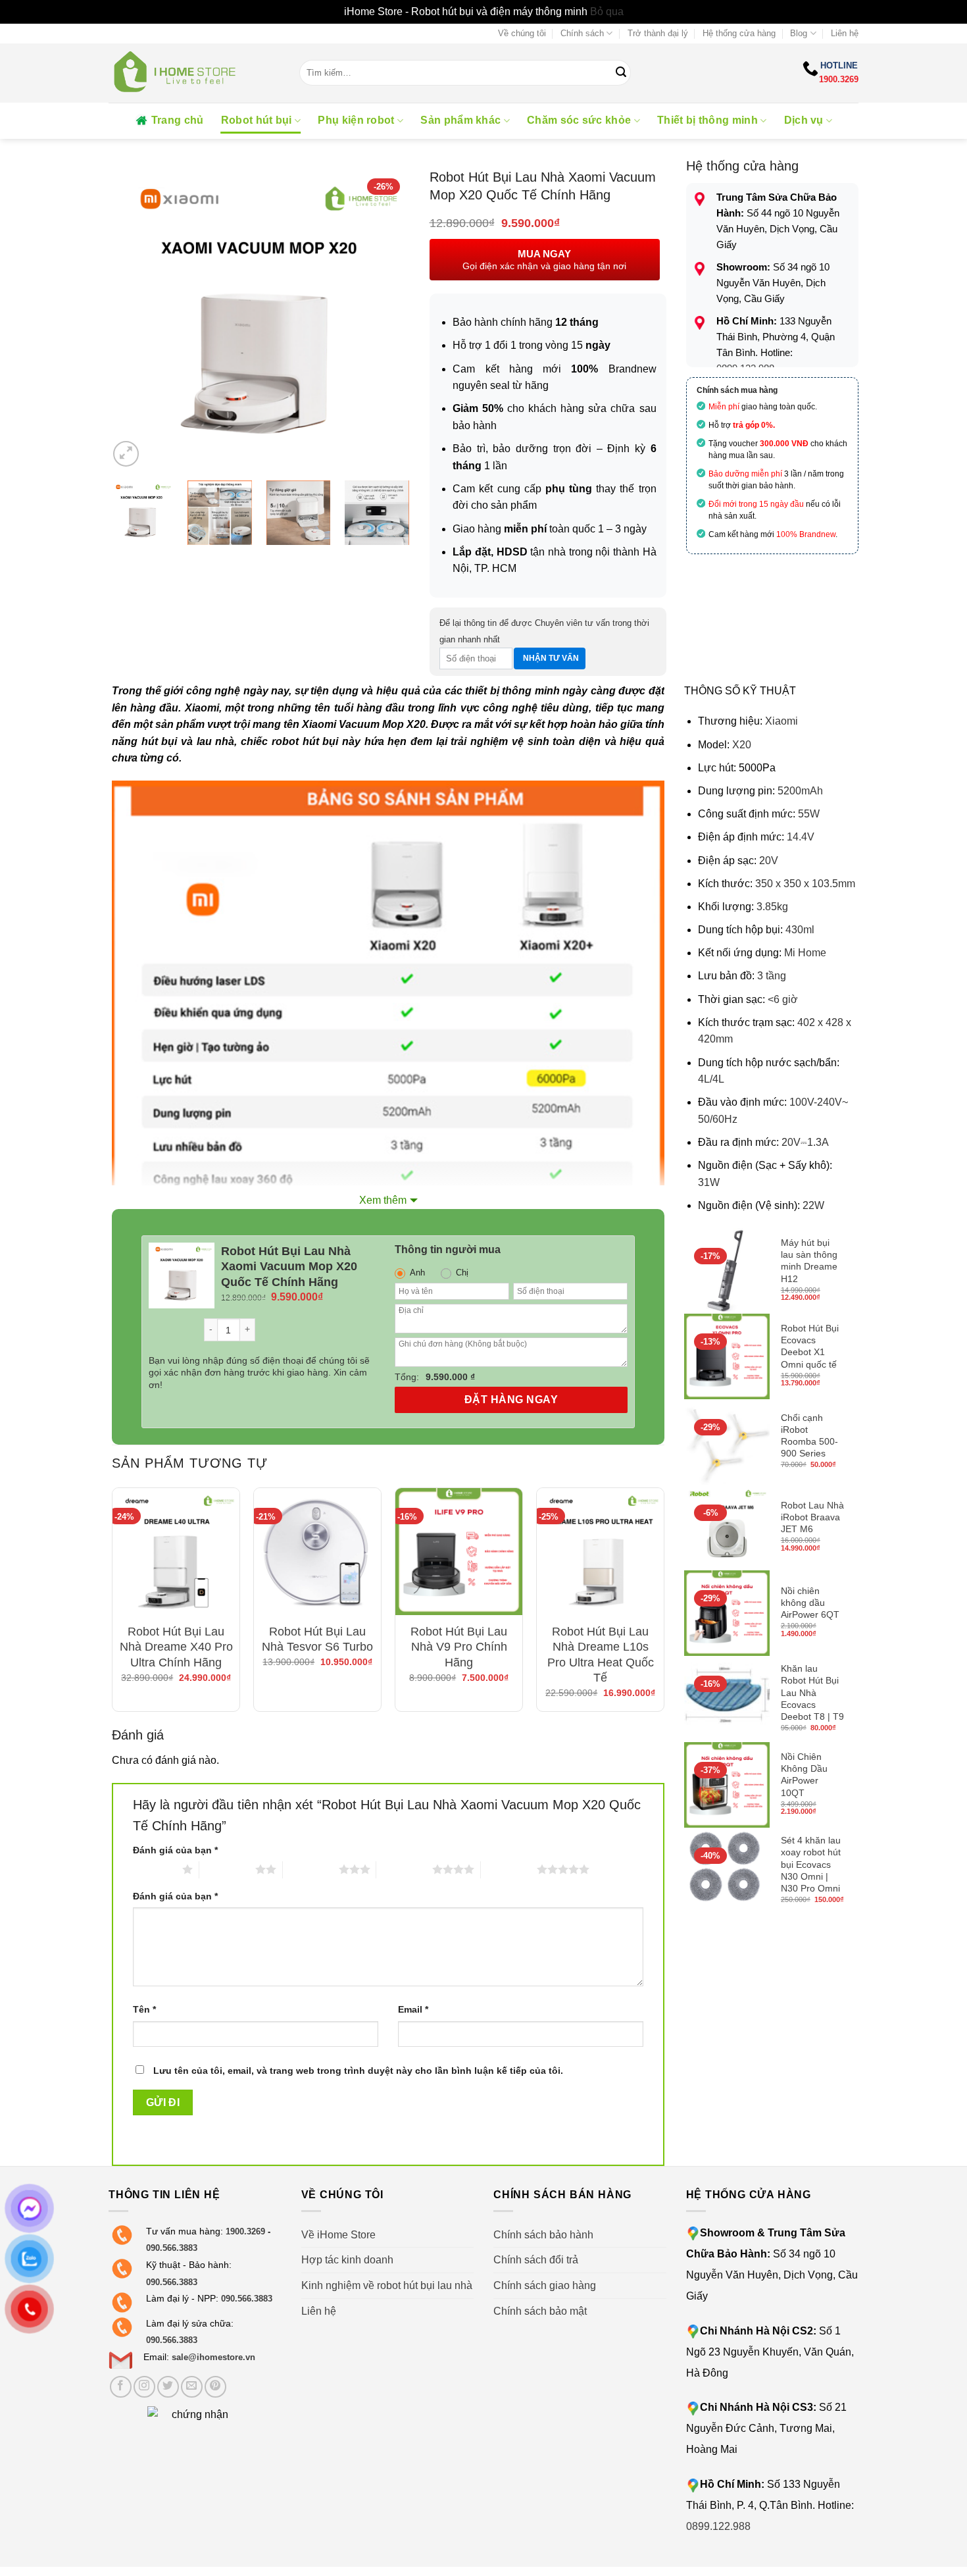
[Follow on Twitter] (168, 2387)
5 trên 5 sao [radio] (509, 1869)
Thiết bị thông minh (707, 120)
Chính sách (582, 33)
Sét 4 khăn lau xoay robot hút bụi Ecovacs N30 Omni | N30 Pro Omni (811, 1864)
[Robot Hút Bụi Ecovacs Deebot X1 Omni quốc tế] (727, 1356)
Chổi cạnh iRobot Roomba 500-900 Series (809, 1436)
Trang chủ (178, 120)
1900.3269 (839, 79)
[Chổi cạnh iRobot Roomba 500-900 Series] (727, 1442)
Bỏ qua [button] (607, 12)
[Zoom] (126, 454)
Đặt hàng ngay (511, 1400)
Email (413, 2009)
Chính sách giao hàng (545, 2285)
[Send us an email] (192, 2387)
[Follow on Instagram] (144, 2387)
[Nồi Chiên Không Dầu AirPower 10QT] (727, 1785)
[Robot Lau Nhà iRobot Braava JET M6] (727, 1528)
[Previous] (131, 319)
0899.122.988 (718, 2526)
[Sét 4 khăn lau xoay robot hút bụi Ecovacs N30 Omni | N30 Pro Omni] (727, 1870)
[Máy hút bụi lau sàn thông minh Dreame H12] (727, 1271)
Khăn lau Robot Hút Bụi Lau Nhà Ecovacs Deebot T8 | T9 (812, 1692)
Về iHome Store (338, 2235)
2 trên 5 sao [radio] (227, 1869)
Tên (144, 2009)
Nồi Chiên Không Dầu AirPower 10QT (804, 1775)
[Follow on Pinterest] (215, 2387)
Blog (799, 33)
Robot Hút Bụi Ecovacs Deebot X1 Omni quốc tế (810, 1346)
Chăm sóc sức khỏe (579, 120)
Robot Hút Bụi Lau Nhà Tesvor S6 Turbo (317, 1639)
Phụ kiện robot (356, 120)
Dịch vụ (804, 120)
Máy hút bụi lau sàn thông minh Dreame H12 (809, 1261)
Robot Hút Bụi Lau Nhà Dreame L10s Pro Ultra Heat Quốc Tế (601, 1655)
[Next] (387, 319)
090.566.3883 (172, 2248)
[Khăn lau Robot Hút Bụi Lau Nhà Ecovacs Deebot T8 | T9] (727, 1699)
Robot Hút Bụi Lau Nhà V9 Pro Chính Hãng (459, 1647)
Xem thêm (383, 1200)
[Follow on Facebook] (121, 2387)
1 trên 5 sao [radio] (154, 1869)
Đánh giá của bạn (175, 1850)
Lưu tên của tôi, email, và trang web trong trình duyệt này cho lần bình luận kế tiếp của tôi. (358, 2071)
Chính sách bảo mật (540, 2311)
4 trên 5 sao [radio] (404, 1869)
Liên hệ (845, 33)
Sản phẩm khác (460, 120)
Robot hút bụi (257, 120)
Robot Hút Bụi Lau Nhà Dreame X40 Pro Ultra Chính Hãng (176, 1647)
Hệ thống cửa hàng (739, 33)
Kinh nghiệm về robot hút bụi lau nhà (387, 2285)
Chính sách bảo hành (543, 2235)
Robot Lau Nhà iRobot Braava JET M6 (812, 1517)
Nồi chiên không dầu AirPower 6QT (810, 1603)
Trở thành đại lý (658, 33)
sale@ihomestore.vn (213, 2357)
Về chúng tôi (522, 33)
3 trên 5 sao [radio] (311, 1869)
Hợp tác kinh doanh (347, 2260)
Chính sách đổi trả (536, 2260)
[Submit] (621, 73)
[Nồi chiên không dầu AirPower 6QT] (727, 1613)
